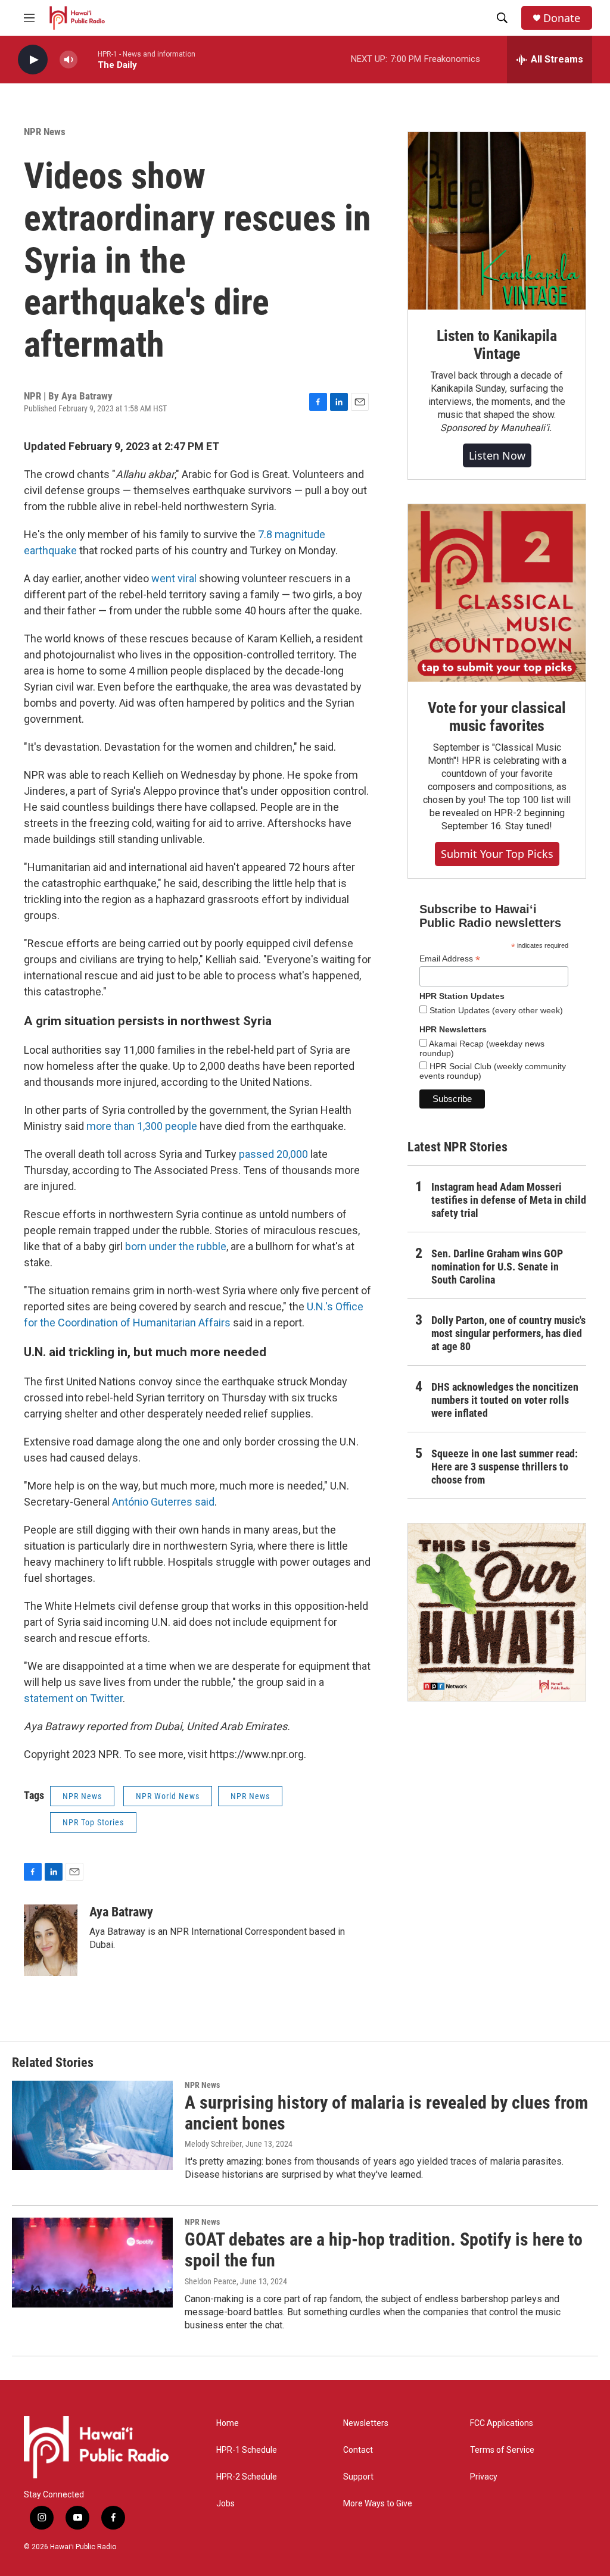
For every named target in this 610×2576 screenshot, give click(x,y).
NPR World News (168, 1796)
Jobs (225, 2504)
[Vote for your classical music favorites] (497, 593)
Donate (562, 18)
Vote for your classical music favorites (497, 717)
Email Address (450, 959)
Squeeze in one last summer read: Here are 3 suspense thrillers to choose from (505, 1467)
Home (228, 2423)
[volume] (69, 60)
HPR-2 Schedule (247, 2477)
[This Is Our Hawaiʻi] (497, 1612)
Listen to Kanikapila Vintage (497, 345)
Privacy (484, 2477)
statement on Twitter (73, 1698)
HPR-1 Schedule (247, 2450)
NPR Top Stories (93, 1822)
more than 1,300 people (142, 1126)
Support (358, 2477)
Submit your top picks (497, 854)
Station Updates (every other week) (495, 1010)
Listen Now (497, 455)
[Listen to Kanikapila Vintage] (497, 221)
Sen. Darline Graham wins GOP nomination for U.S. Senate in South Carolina (497, 1267)
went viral (174, 578)
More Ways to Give (378, 2504)
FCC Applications (502, 2423)
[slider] (88, 59)
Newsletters (366, 2423)
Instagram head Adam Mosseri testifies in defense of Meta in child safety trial (509, 1200)
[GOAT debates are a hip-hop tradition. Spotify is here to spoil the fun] (92, 2262)
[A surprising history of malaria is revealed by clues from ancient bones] (92, 2125)
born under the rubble (176, 1246)
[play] (33, 60)
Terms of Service (502, 2450)
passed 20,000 (273, 1154)
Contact (358, 2450)
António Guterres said (163, 1502)
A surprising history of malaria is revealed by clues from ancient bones (386, 2113)
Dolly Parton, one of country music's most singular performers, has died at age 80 (508, 1333)
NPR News (45, 132)
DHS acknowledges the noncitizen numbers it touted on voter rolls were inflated (505, 1400)
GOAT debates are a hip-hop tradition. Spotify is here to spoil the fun (384, 2250)
